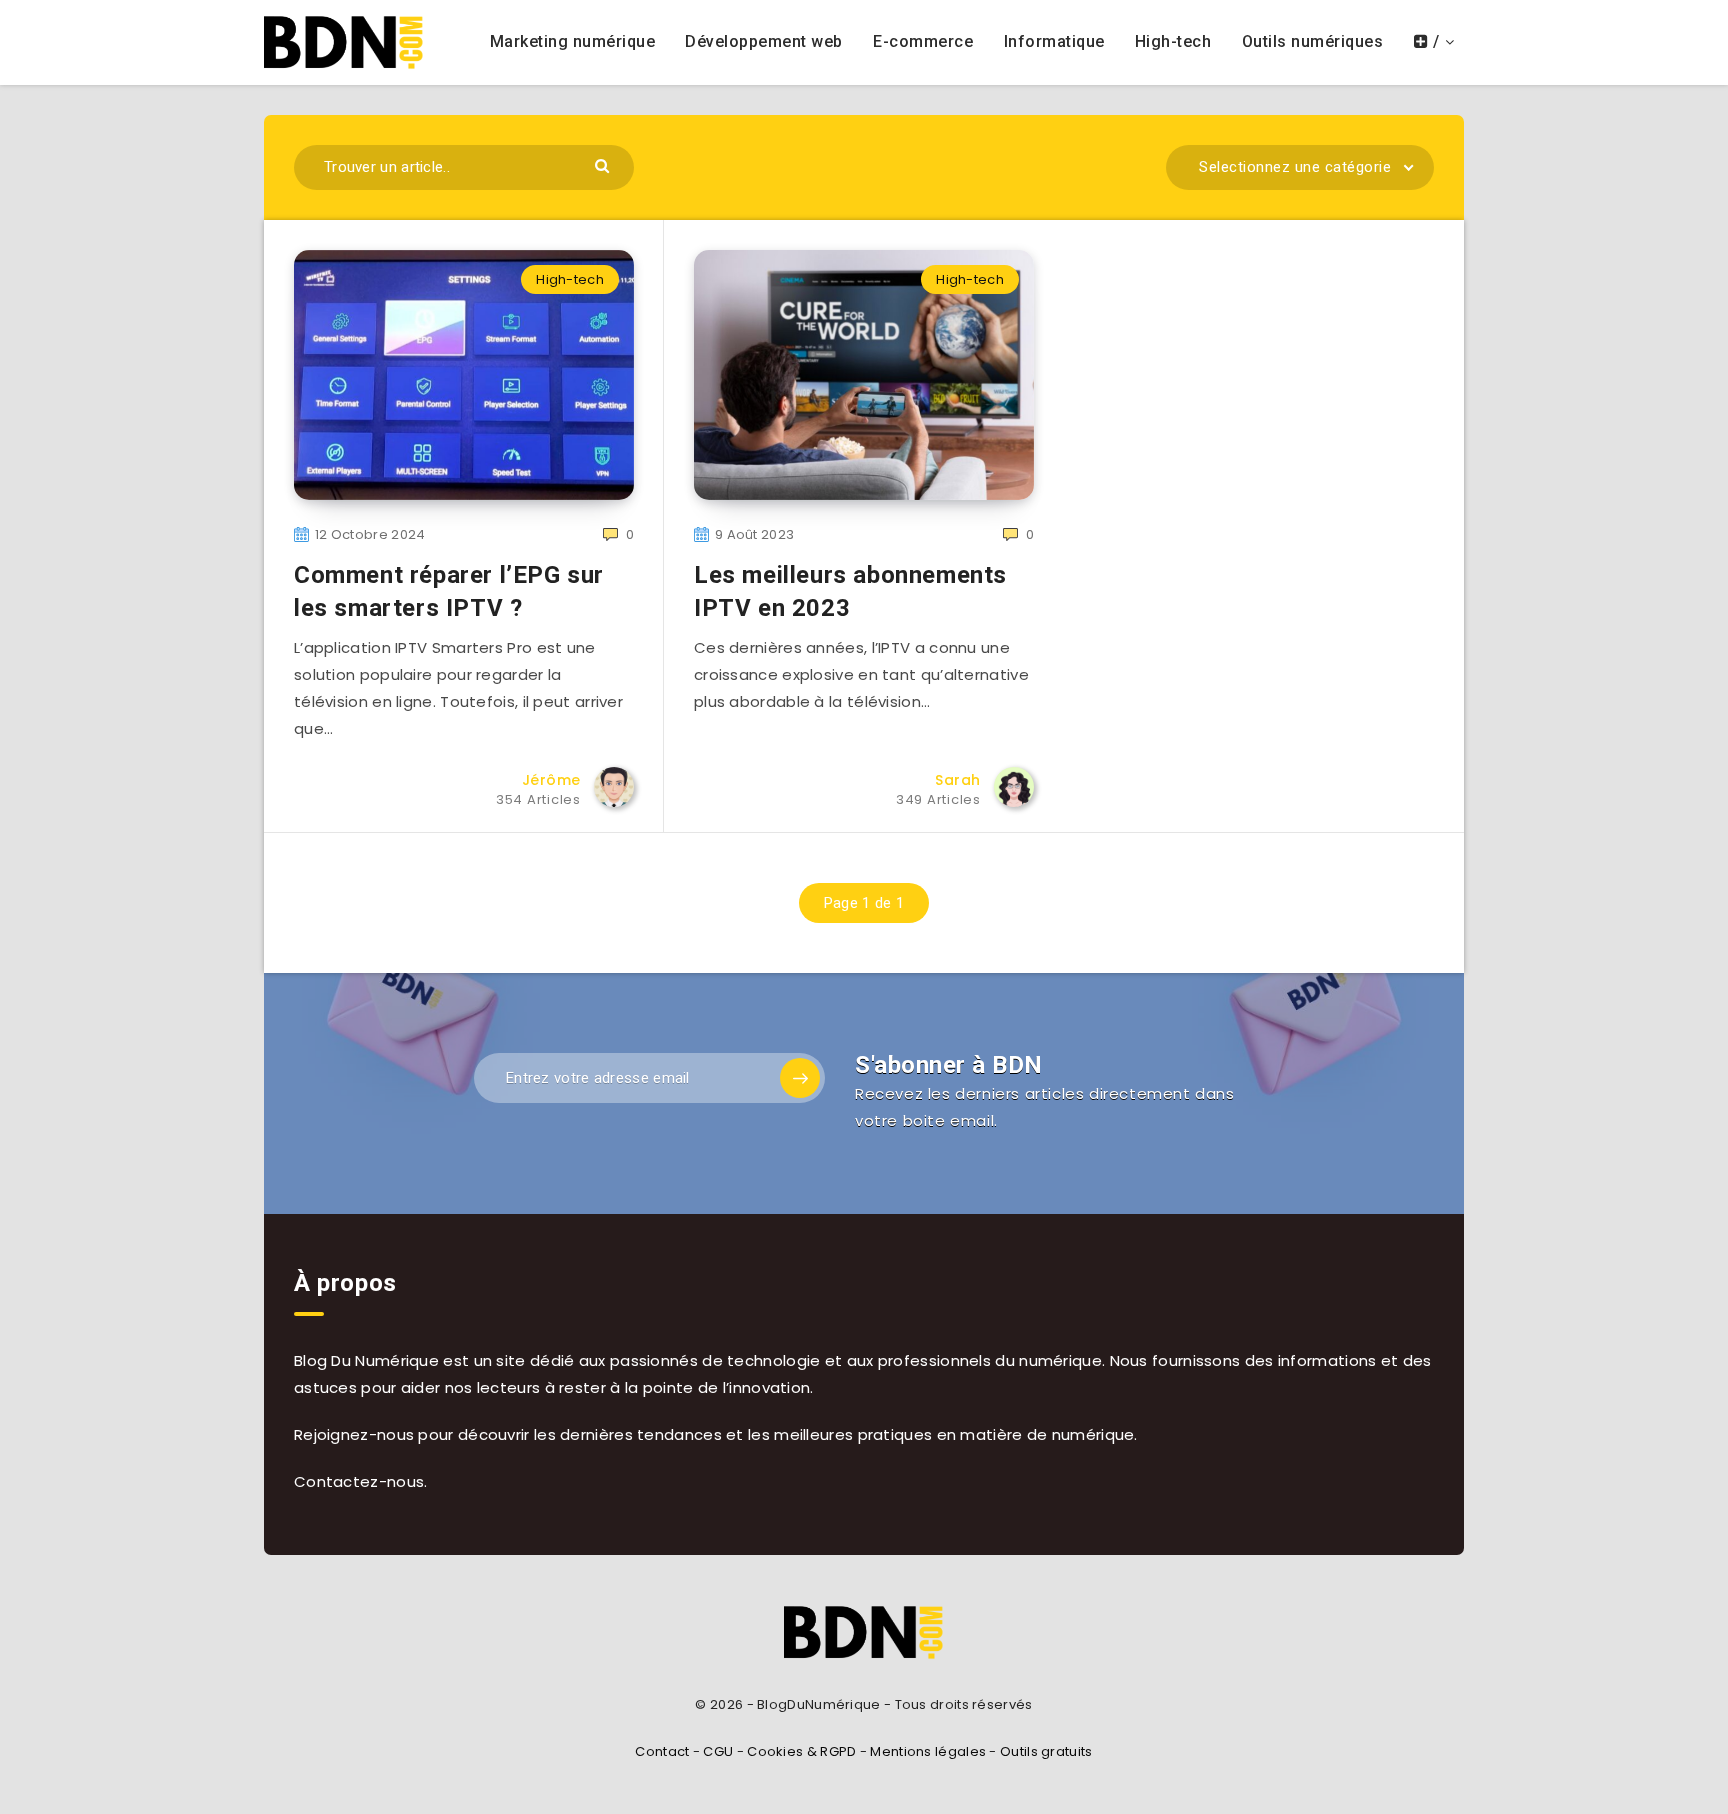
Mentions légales (928, 1751)
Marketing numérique (573, 41)
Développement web (764, 41)
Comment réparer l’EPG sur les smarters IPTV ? (449, 591)
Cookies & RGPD (801, 1751)
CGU (718, 1751)
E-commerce (923, 41)
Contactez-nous (359, 1481)
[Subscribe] (800, 1078)
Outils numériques (1313, 41)
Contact (662, 1751)
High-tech (1173, 41)
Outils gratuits (1046, 1751)
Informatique (1054, 41)
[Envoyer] (604, 164)
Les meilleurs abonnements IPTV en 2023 (850, 591)
